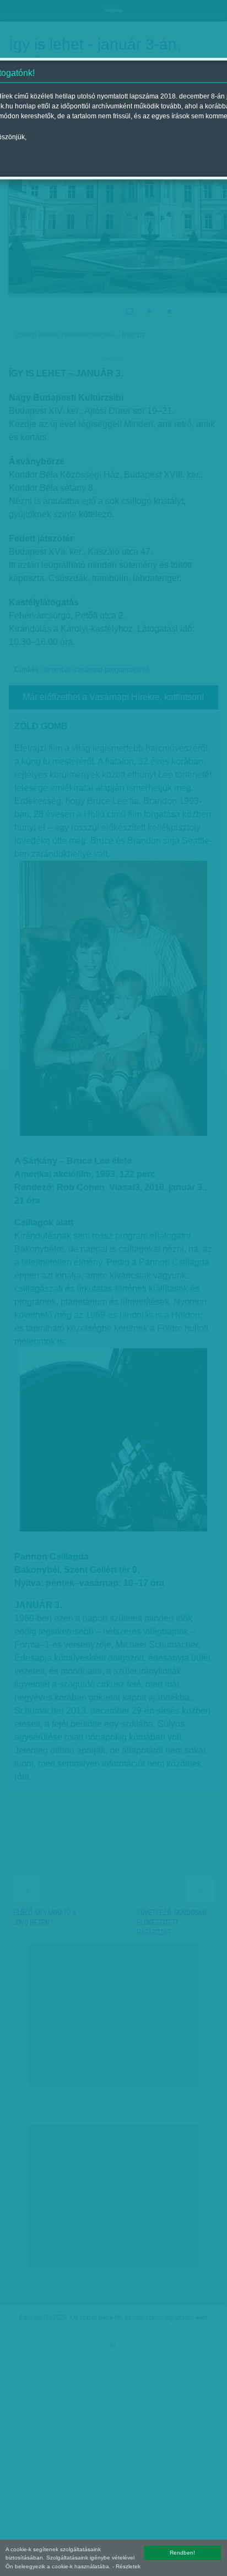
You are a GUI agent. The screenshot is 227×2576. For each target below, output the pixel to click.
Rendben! (182, 2553)
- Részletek (126, 2566)
